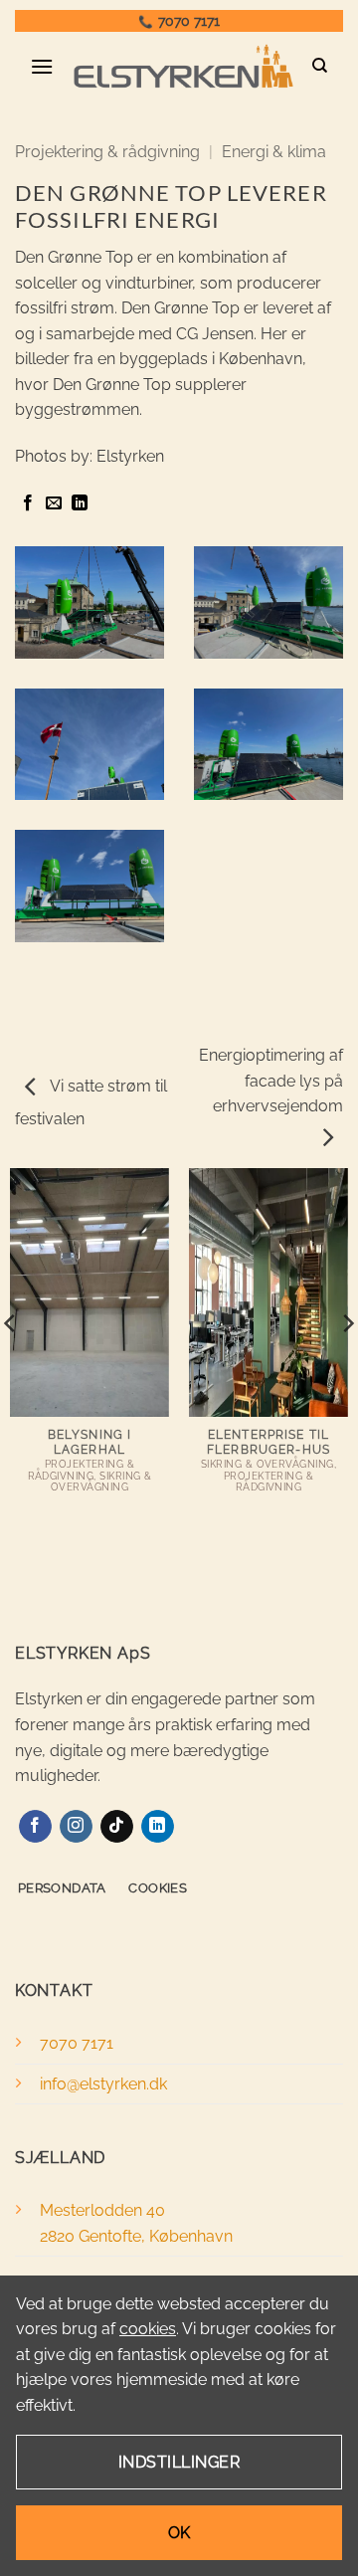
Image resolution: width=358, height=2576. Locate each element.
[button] (42, 66)
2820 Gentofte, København (136, 2236)
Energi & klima (274, 152)
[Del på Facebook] (28, 503)
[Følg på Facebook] (35, 1827)
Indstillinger (179, 2462)
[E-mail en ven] (54, 503)
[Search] (320, 66)
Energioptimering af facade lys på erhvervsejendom (271, 1081)
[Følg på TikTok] (117, 1827)
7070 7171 (189, 21)
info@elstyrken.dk (103, 2084)
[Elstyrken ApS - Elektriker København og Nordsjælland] (183, 67)
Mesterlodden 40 (102, 2210)
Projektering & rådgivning (107, 152)
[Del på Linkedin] (80, 503)
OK (179, 2533)
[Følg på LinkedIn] (158, 1827)
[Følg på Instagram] (76, 1827)
